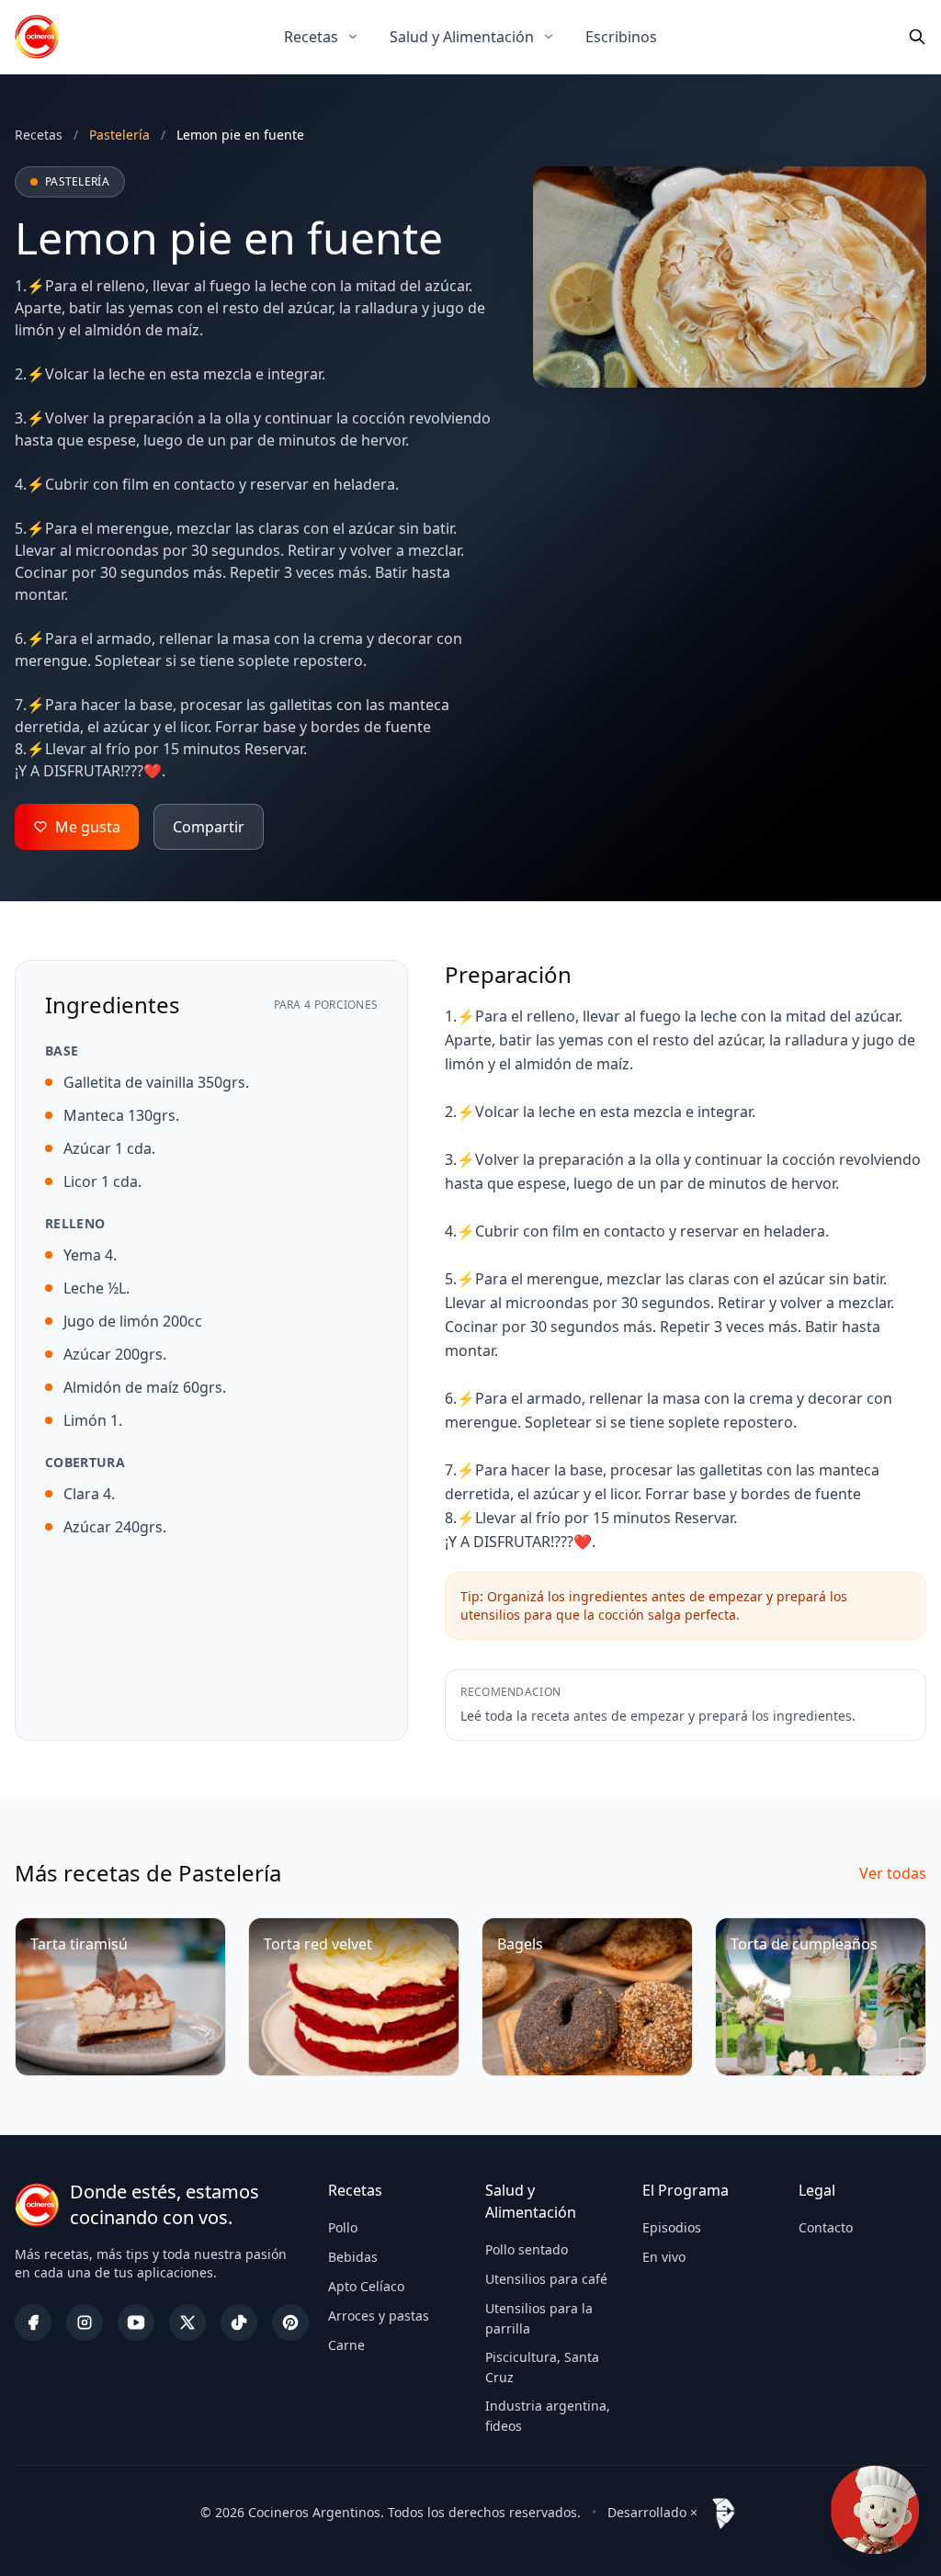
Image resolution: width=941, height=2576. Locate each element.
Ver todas (893, 1873)
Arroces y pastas (379, 2316)
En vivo (664, 2257)
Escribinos (621, 37)
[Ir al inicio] (37, 37)
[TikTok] (239, 2322)
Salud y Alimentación (462, 37)
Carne (346, 2345)
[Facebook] (33, 2322)
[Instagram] (85, 2322)
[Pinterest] (290, 2322)
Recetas (311, 37)
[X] (187, 2322)
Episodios (672, 2227)
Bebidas (353, 2257)
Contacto (826, 2227)
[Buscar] (917, 37)
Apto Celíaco (366, 2286)
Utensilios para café (546, 2279)
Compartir (209, 827)
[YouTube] (136, 2322)
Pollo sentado (527, 2249)
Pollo (343, 2227)
